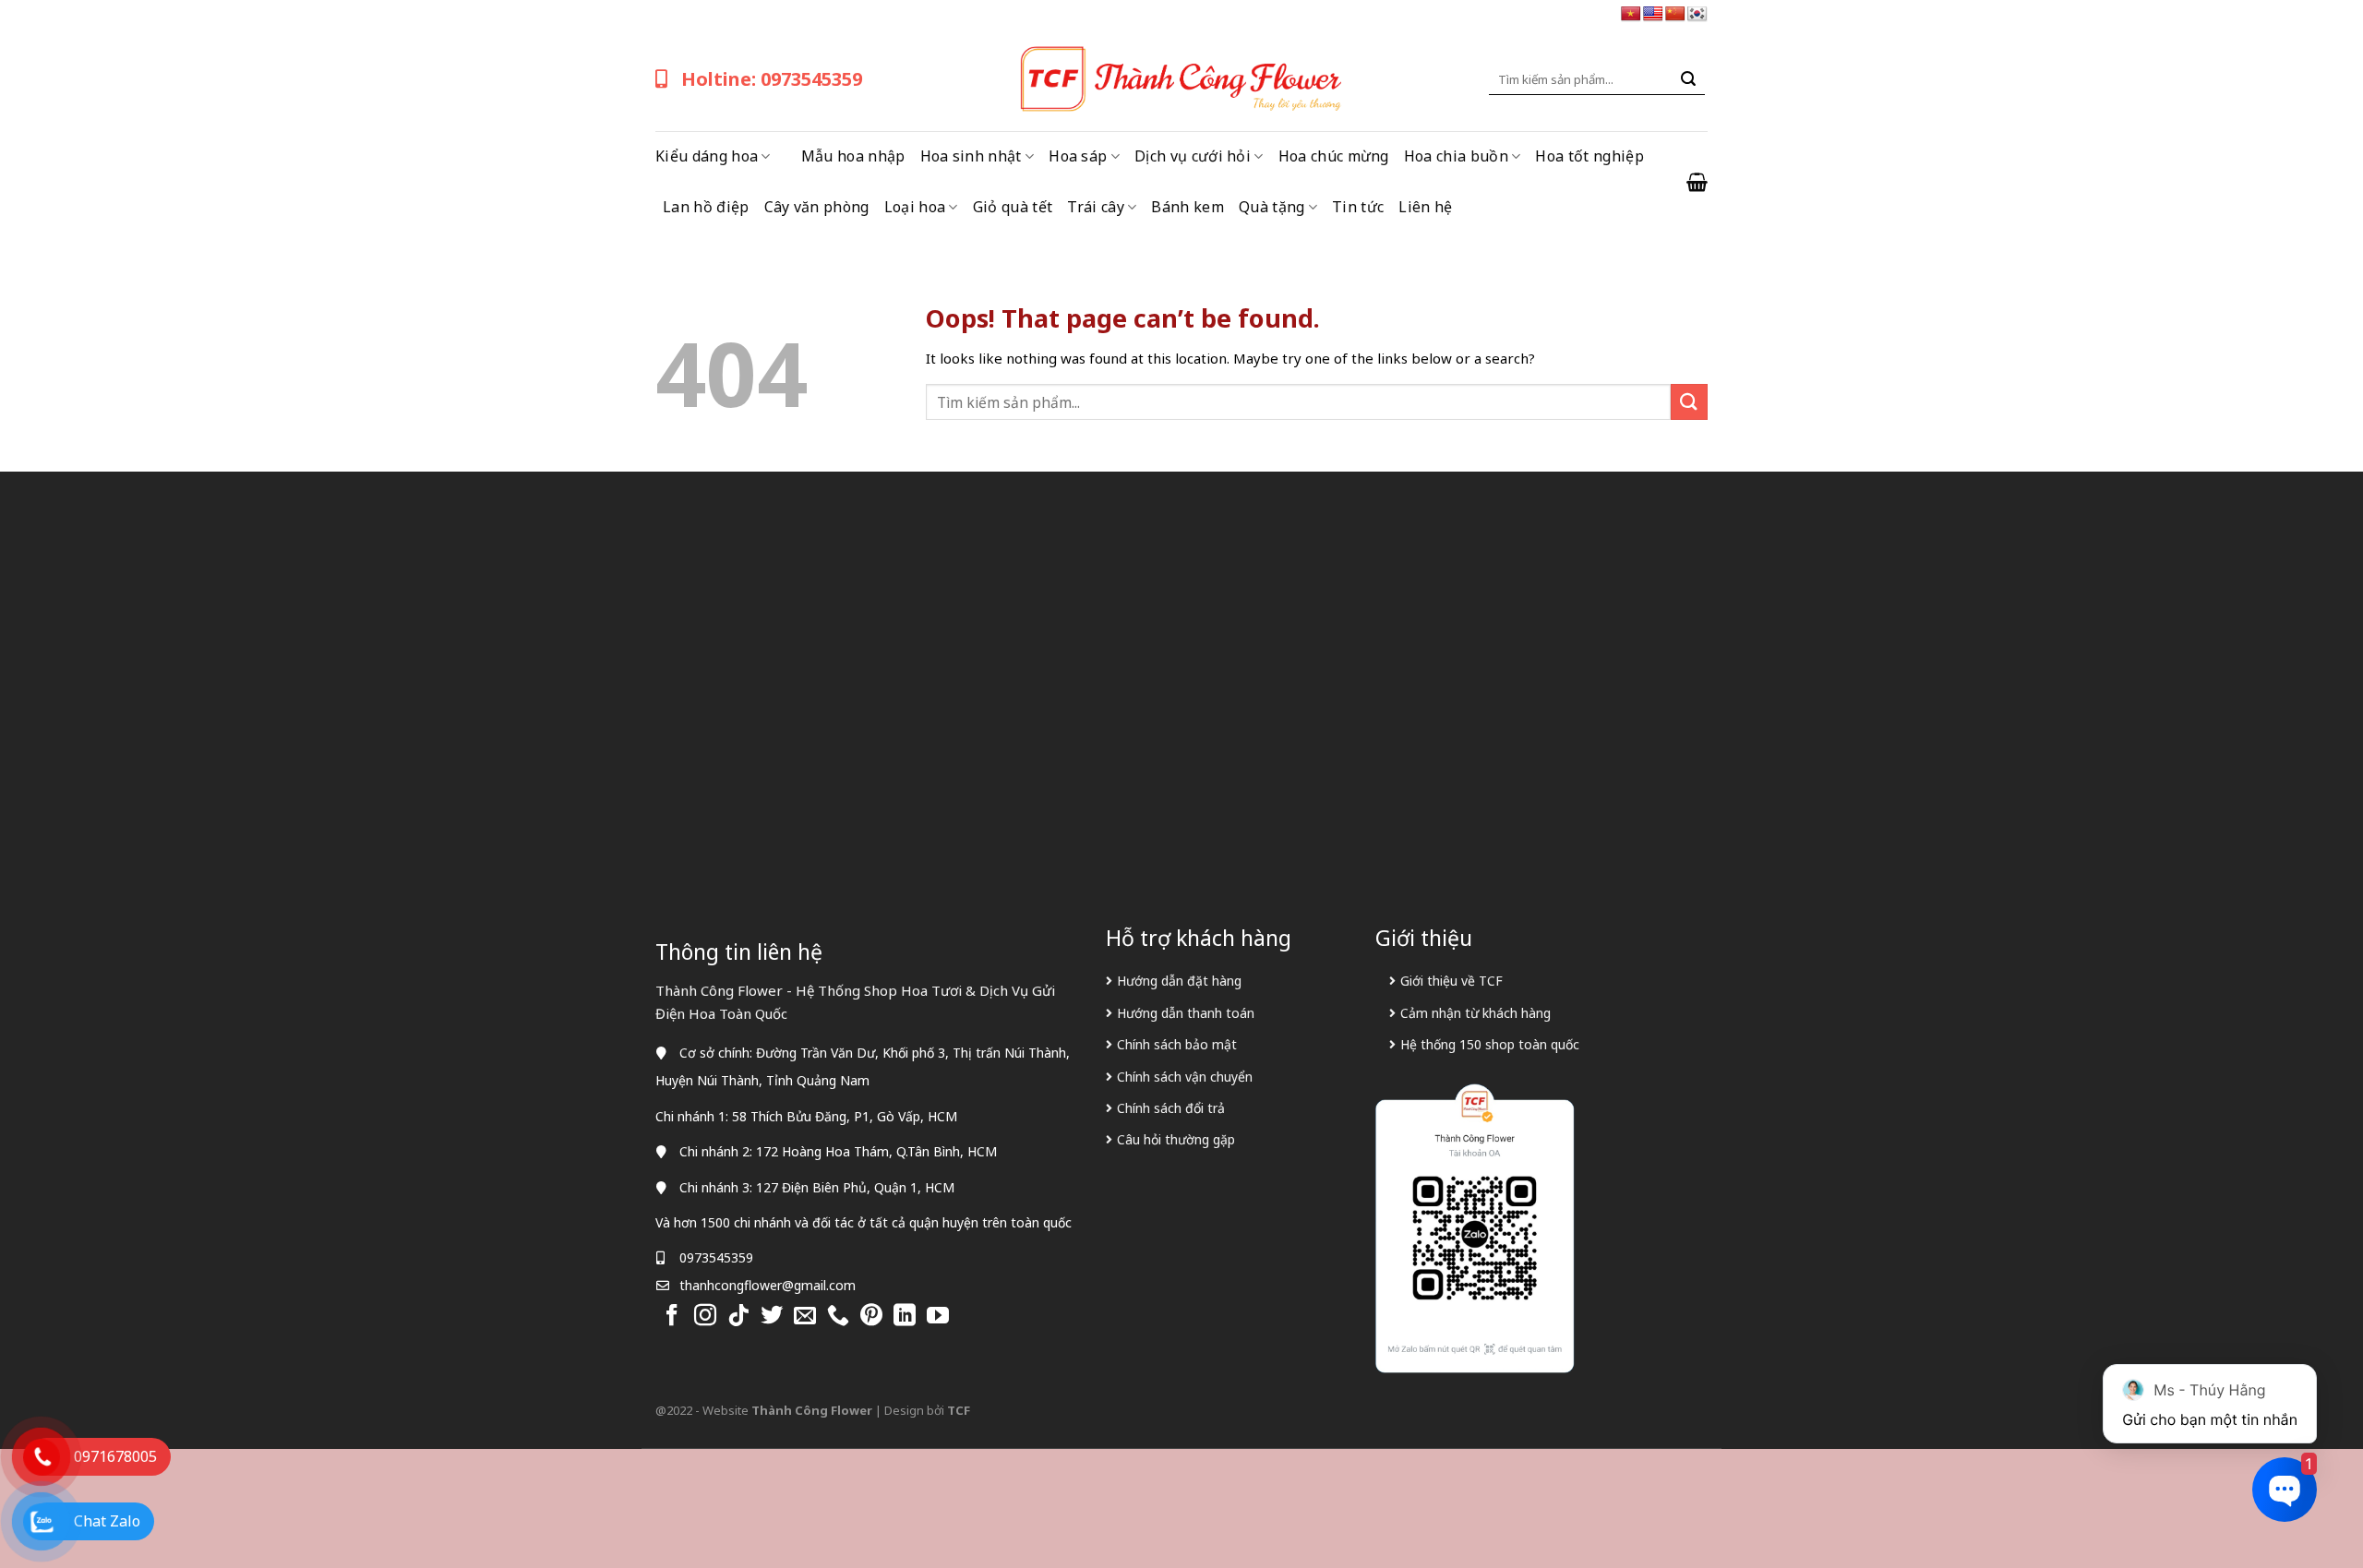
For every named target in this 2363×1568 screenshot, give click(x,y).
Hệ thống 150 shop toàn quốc (1490, 1044)
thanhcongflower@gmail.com (768, 1285)
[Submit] (1688, 79)
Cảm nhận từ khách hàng (1475, 1013)
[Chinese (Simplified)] (1675, 14)
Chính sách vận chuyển (1185, 1077)
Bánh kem (1187, 207)
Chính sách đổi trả (1171, 1108)
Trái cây (1096, 207)
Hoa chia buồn (1456, 156)
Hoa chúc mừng (1334, 156)
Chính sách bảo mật (1177, 1044)
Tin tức (1358, 207)
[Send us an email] (805, 1317)
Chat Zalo (107, 1521)
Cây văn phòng (817, 207)
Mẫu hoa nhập (853, 156)
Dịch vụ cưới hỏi (1193, 156)
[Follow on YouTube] (938, 1317)
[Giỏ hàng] (1697, 182)
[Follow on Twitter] (772, 1317)
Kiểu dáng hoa (707, 156)
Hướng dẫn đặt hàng (1179, 981)
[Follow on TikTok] (738, 1317)
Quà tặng (1272, 207)
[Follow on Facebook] (672, 1317)
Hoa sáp (1078, 156)
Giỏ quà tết (1013, 207)
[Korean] (1697, 14)
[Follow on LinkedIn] (905, 1317)
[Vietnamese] (1631, 14)
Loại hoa (915, 207)
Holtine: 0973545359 (772, 79)
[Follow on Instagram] (705, 1317)
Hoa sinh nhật (971, 156)
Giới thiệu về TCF (1451, 981)
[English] (1653, 14)
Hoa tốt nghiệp (1589, 156)
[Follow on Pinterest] (871, 1317)
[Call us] (838, 1317)
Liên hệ (1425, 207)
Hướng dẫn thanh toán (1186, 1013)
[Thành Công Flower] (1181, 79)
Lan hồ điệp (706, 207)
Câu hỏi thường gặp (1176, 1139)
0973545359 (716, 1257)
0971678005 (115, 1456)
